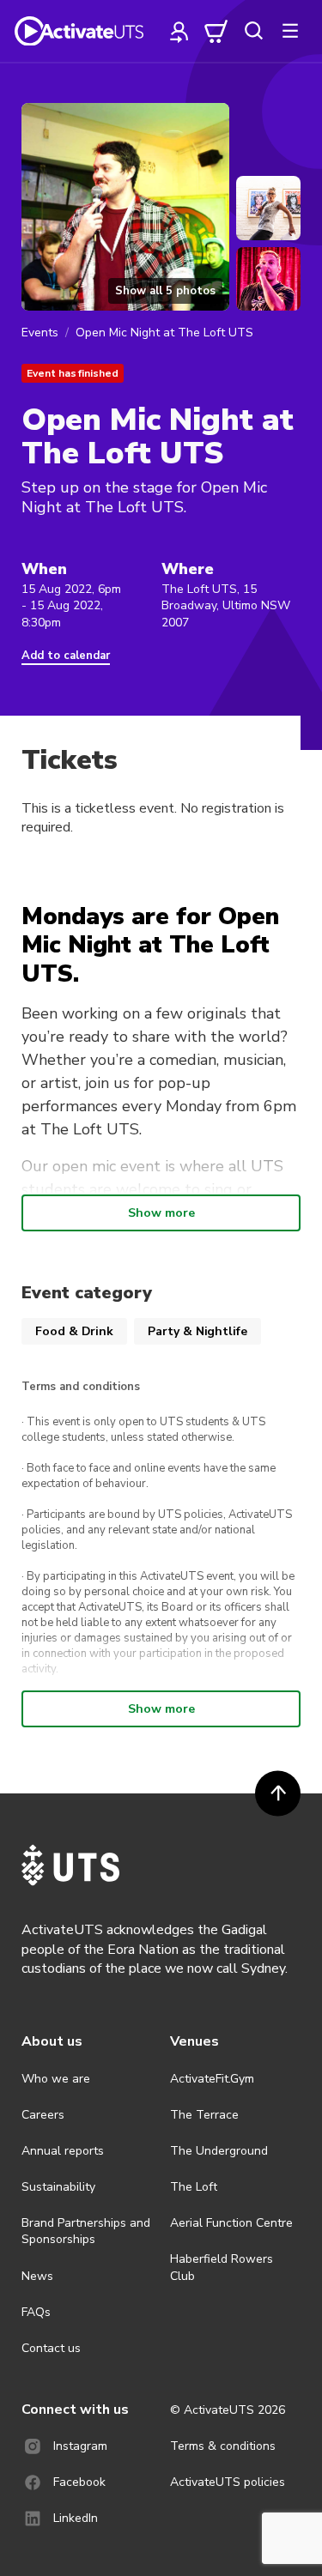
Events (40, 333)
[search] (253, 31)
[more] (290, 31)
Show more (161, 1213)
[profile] (179, 31)
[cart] (216, 31)
